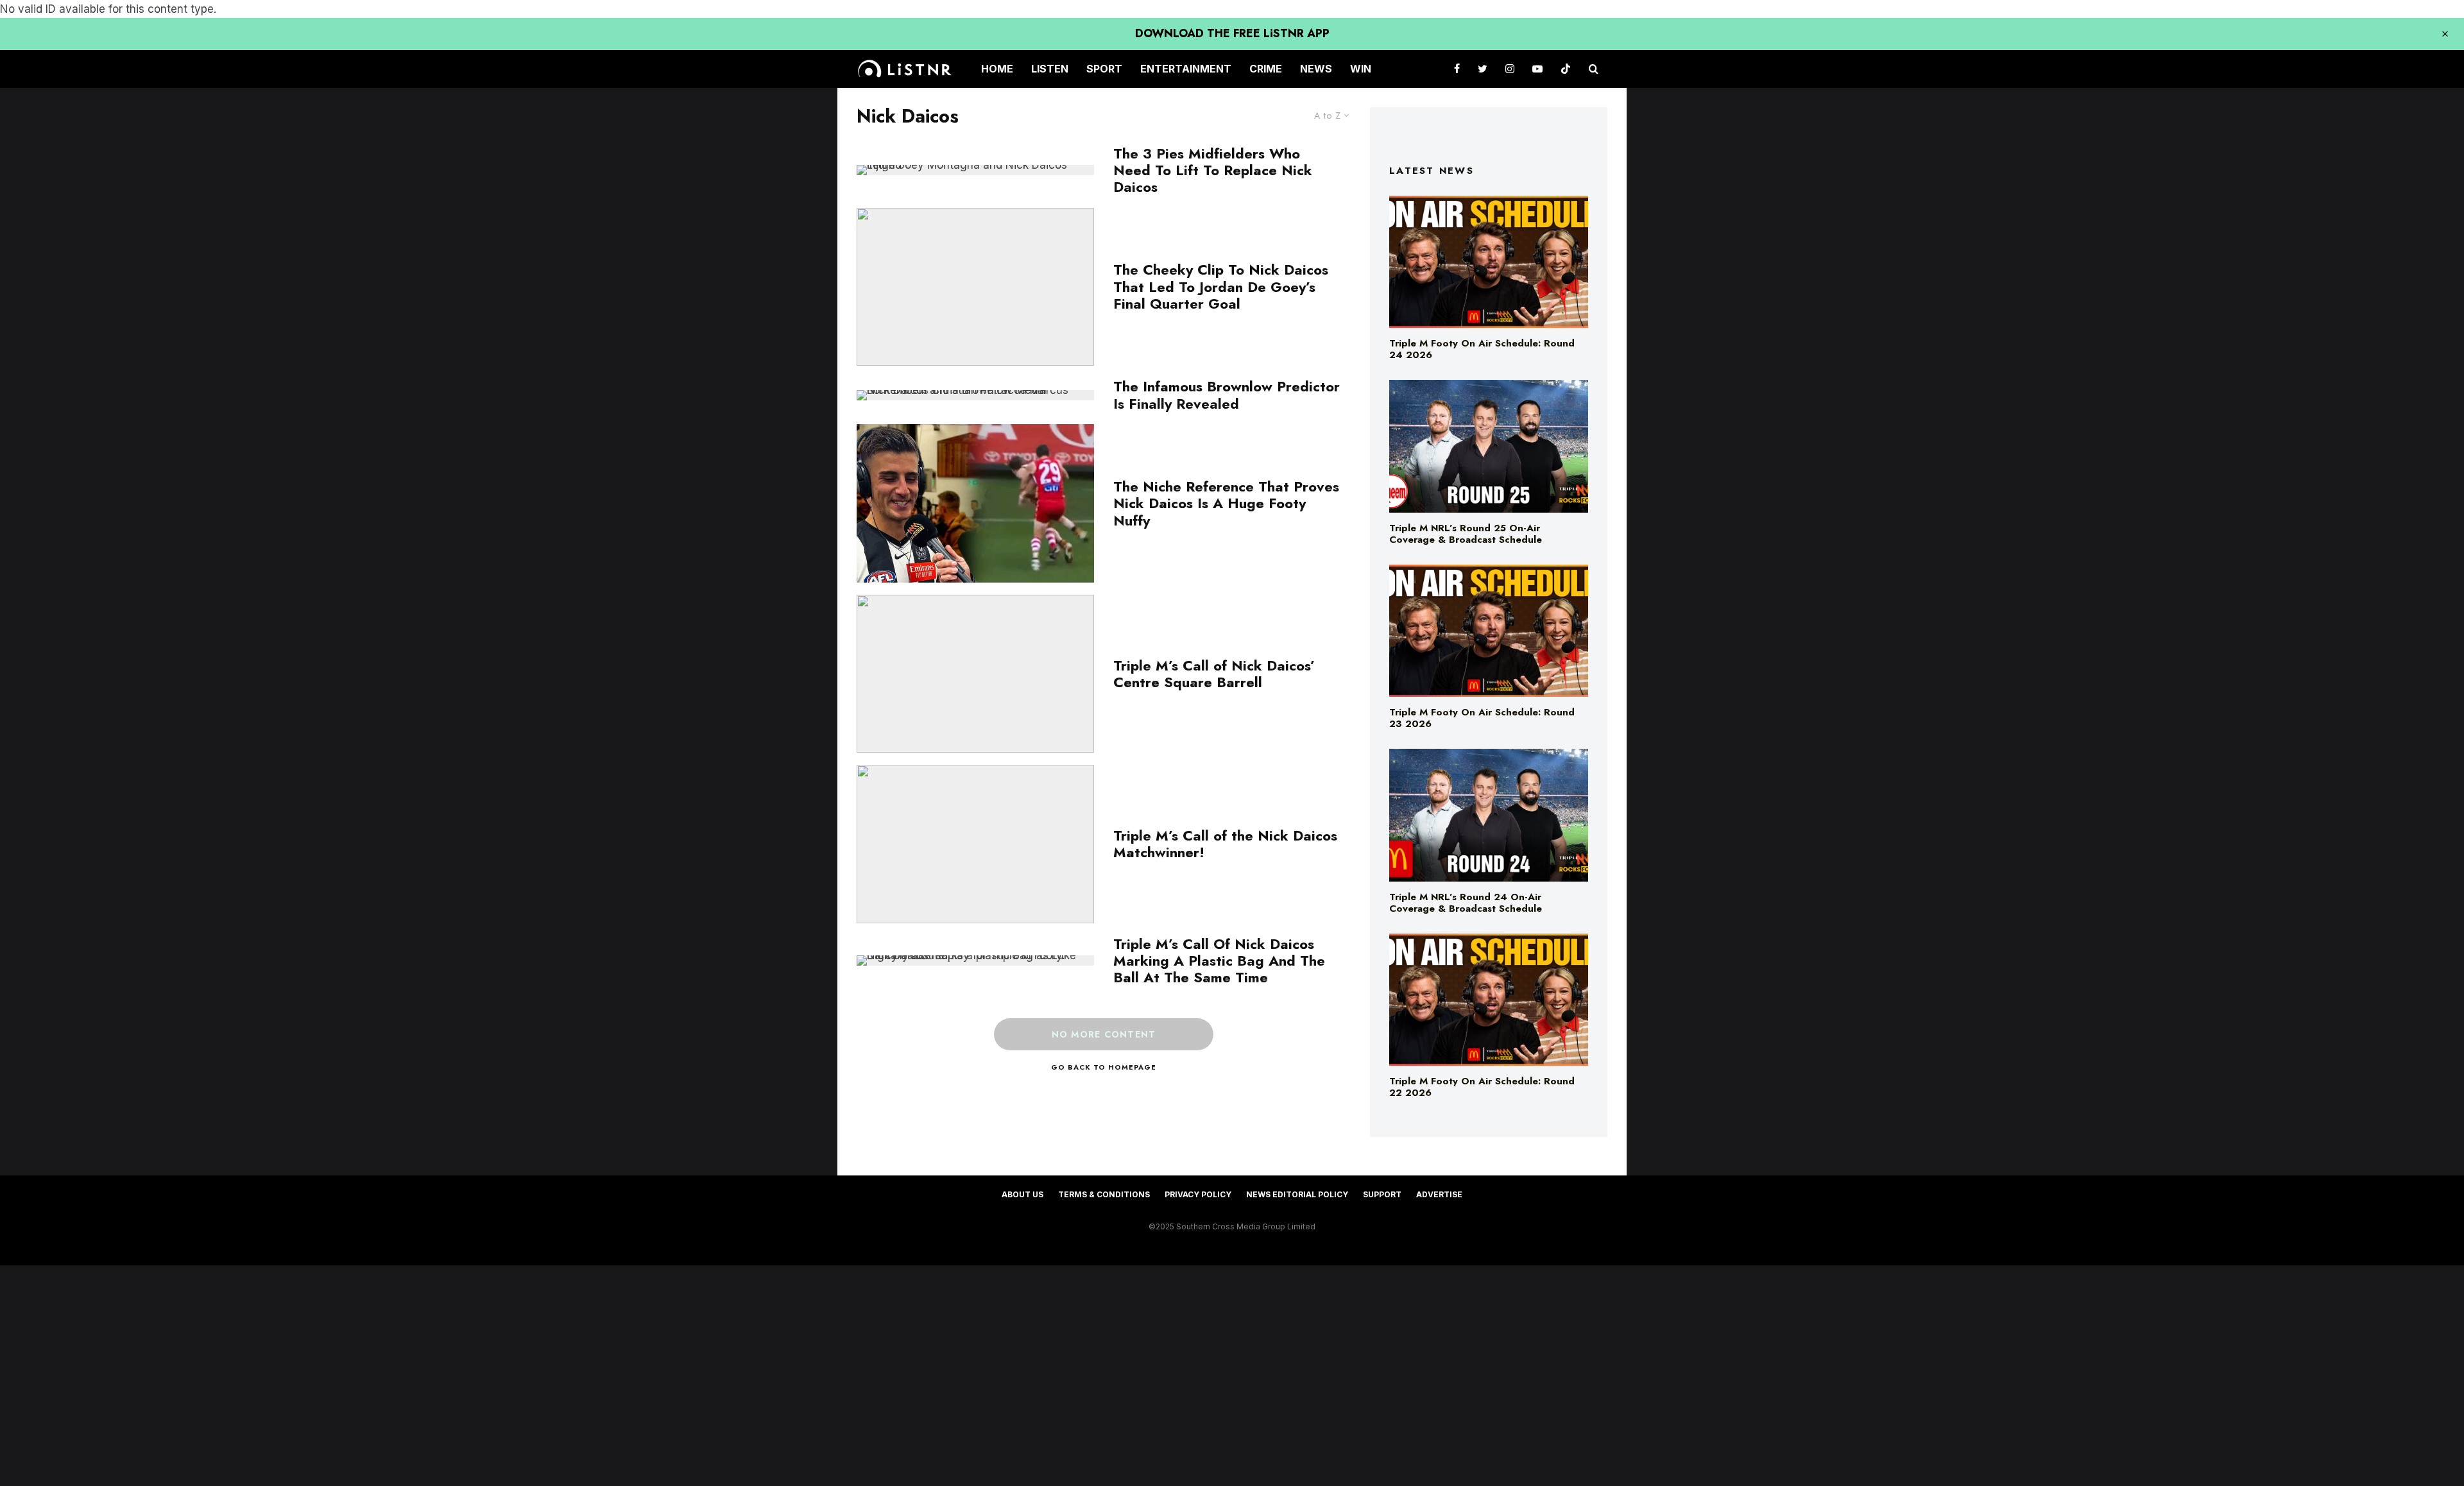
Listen (1050, 69)
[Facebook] (1457, 69)
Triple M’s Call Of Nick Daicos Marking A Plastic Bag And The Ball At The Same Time (1219, 961)
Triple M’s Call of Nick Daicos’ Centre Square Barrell (1214, 674)
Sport (1104, 69)
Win (1361, 69)
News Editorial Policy (1297, 1194)
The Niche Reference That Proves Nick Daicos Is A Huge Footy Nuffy (1226, 503)
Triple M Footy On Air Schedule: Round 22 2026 (1482, 1087)
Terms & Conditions (1104, 1194)
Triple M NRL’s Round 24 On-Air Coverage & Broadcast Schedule (1466, 903)
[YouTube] (1537, 69)
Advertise (1439, 1194)
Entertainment (1186, 69)
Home (997, 69)
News (1316, 69)
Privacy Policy (1198, 1194)
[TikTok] (1566, 69)
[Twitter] (1483, 69)
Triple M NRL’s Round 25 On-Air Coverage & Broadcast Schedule (1466, 534)
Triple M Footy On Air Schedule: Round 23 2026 (1482, 718)
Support (1382, 1194)
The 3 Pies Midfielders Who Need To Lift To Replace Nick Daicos (1213, 170)
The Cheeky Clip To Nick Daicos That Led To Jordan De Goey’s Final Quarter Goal (1221, 286)
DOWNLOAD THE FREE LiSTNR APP (1232, 33)
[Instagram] (1510, 69)
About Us (1022, 1194)
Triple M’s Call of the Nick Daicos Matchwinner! (1225, 844)
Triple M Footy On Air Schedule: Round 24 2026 (1482, 349)
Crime (1266, 69)
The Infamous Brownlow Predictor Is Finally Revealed (1227, 395)
